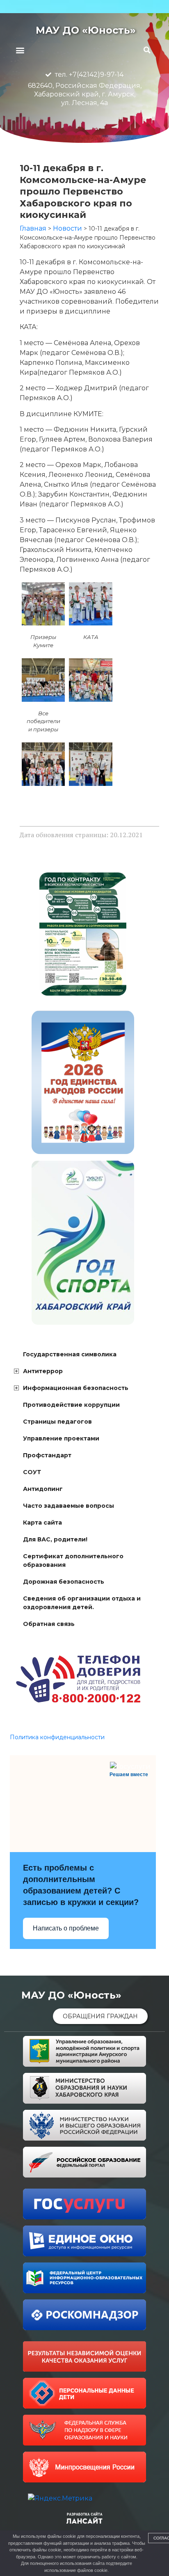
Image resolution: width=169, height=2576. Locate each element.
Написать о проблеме (66, 1928)
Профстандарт (47, 1455)
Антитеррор (43, 1371)
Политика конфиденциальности (57, 1737)
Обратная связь (49, 1624)
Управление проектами (61, 1438)
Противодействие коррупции (71, 1405)
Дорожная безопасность (64, 1582)
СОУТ (32, 1472)
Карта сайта (42, 1523)
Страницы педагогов (57, 1422)
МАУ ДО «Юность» (86, 30)
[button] (20, 50)
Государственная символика (70, 1354)
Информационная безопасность (76, 1388)
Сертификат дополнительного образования (73, 1560)
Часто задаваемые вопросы (69, 1506)
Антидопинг (43, 1489)
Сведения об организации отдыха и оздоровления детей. (82, 1603)
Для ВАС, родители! (55, 1539)
